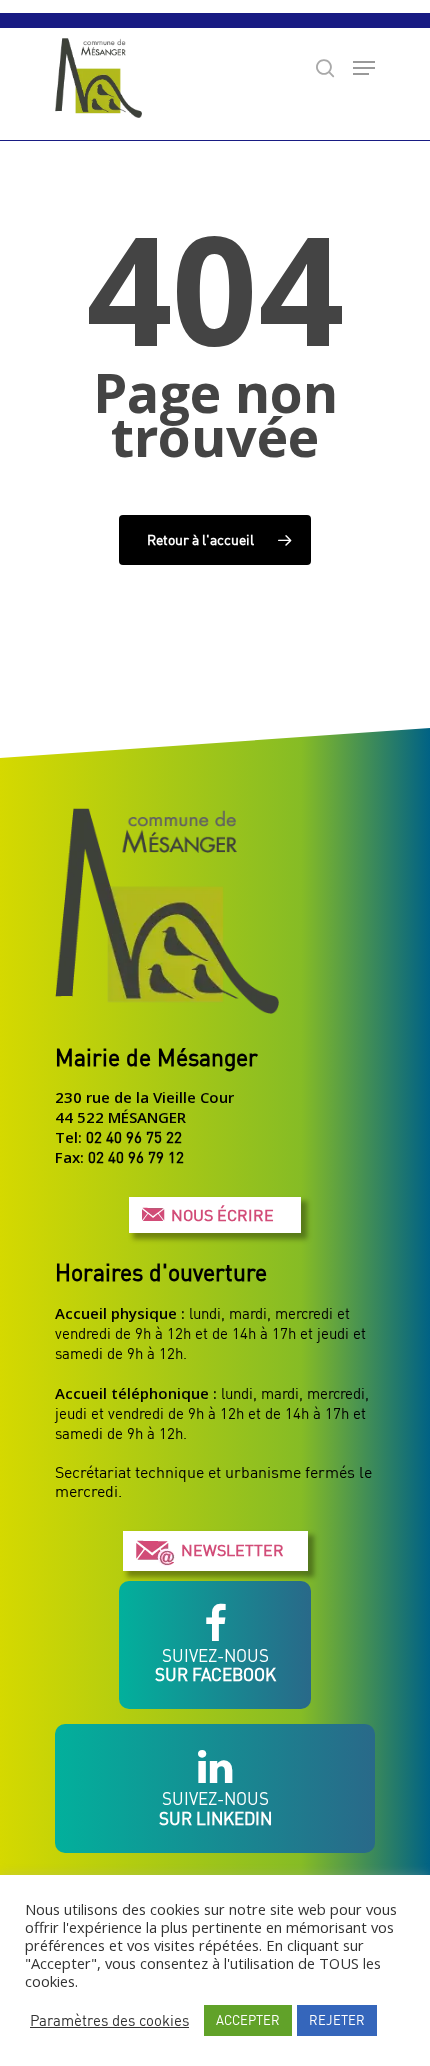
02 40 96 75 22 (134, 1137)
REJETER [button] (337, 2020)
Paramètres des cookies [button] (109, 2020)
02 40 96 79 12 (136, 1157)
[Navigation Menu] (364, 68)
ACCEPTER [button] (248, 2020)
